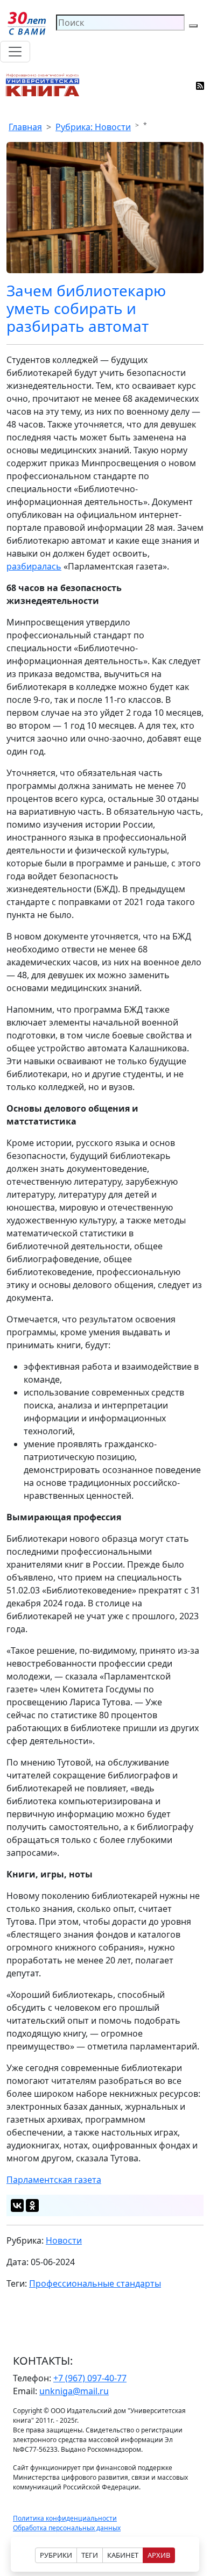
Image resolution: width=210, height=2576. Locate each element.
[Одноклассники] (32, 2205)
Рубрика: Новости (93, 127)
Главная (25, 127)
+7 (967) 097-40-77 (90, 2378)
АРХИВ (159, 2555)
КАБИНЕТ (123, 2555)
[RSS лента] (201, 85)
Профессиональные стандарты (95, 2283)
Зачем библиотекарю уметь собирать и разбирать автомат (86, 308)
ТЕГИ (90, 2555)
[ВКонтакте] (17, 2205)
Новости (64, 2240)
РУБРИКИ (56, 2555)
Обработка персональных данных (67, 2528)
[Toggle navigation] (15, 52)
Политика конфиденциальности (65, 2518)
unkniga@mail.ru (74, 2391)
